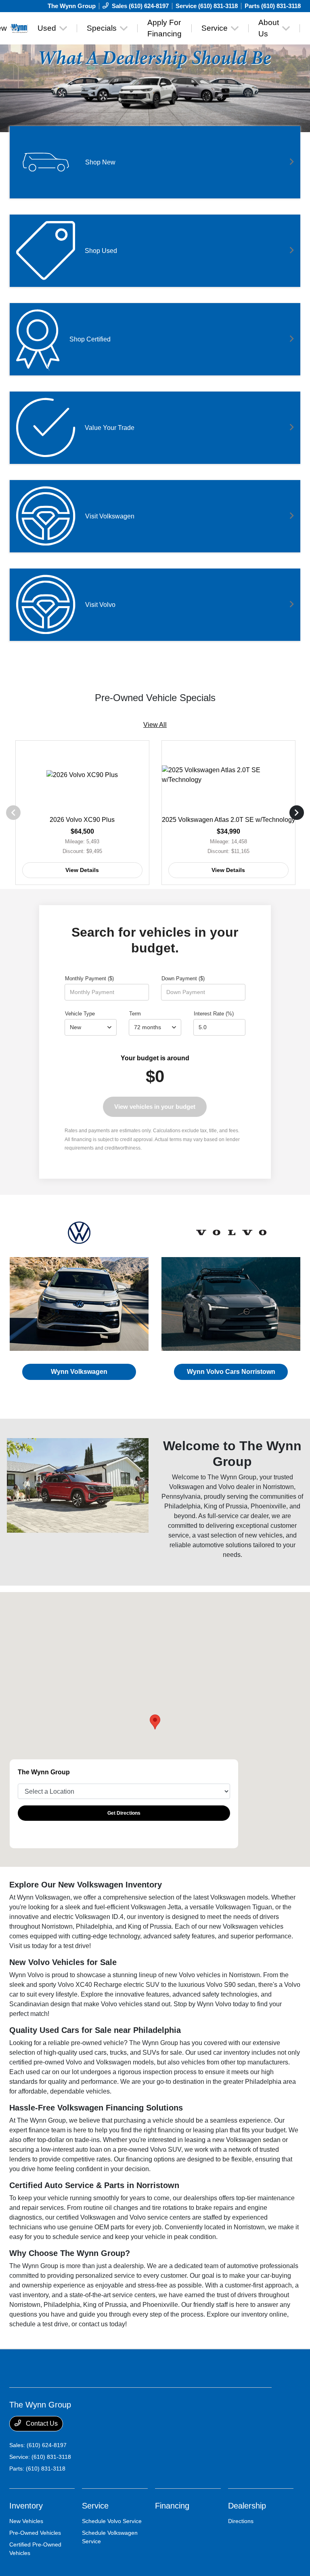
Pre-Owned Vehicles (35, 2533)
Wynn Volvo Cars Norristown (231, 1372)
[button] (155, 1722)
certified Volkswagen (86, 2217)
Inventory (26, 2506)
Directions (241, 2521)
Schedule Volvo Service (112, 2521)
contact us (93, 2324)
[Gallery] (155, 70)
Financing (172, 2506)
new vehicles (264, 1535)
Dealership (247, 2506)
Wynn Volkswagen (79, 1372)
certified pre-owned (37, 2062)
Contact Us (41, 2423)
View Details (82, 870)
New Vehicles (26, 2521)
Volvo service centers (160, 2217)
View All (155, 725)
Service (95, 2506)
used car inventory (224, 2053)
